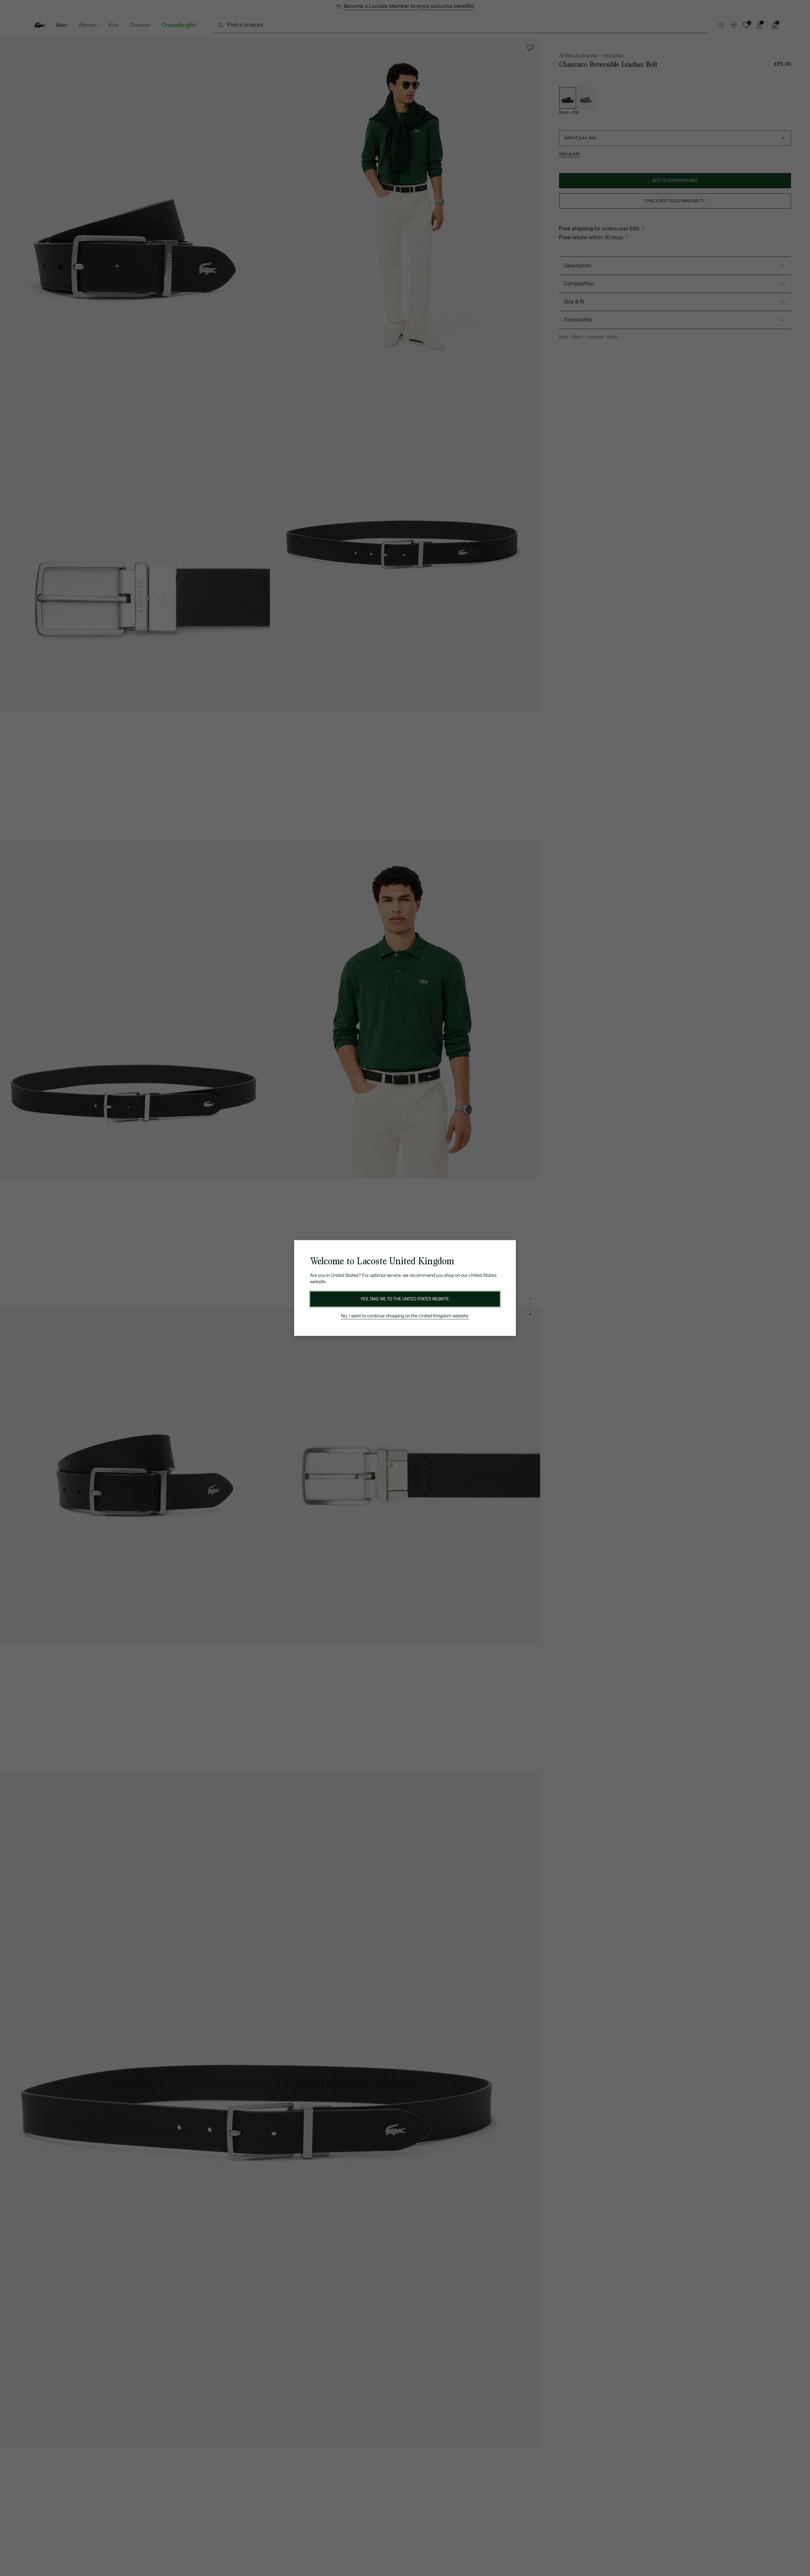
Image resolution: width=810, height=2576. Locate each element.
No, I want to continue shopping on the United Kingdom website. (405, 1316)
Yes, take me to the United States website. (405, 1299)
